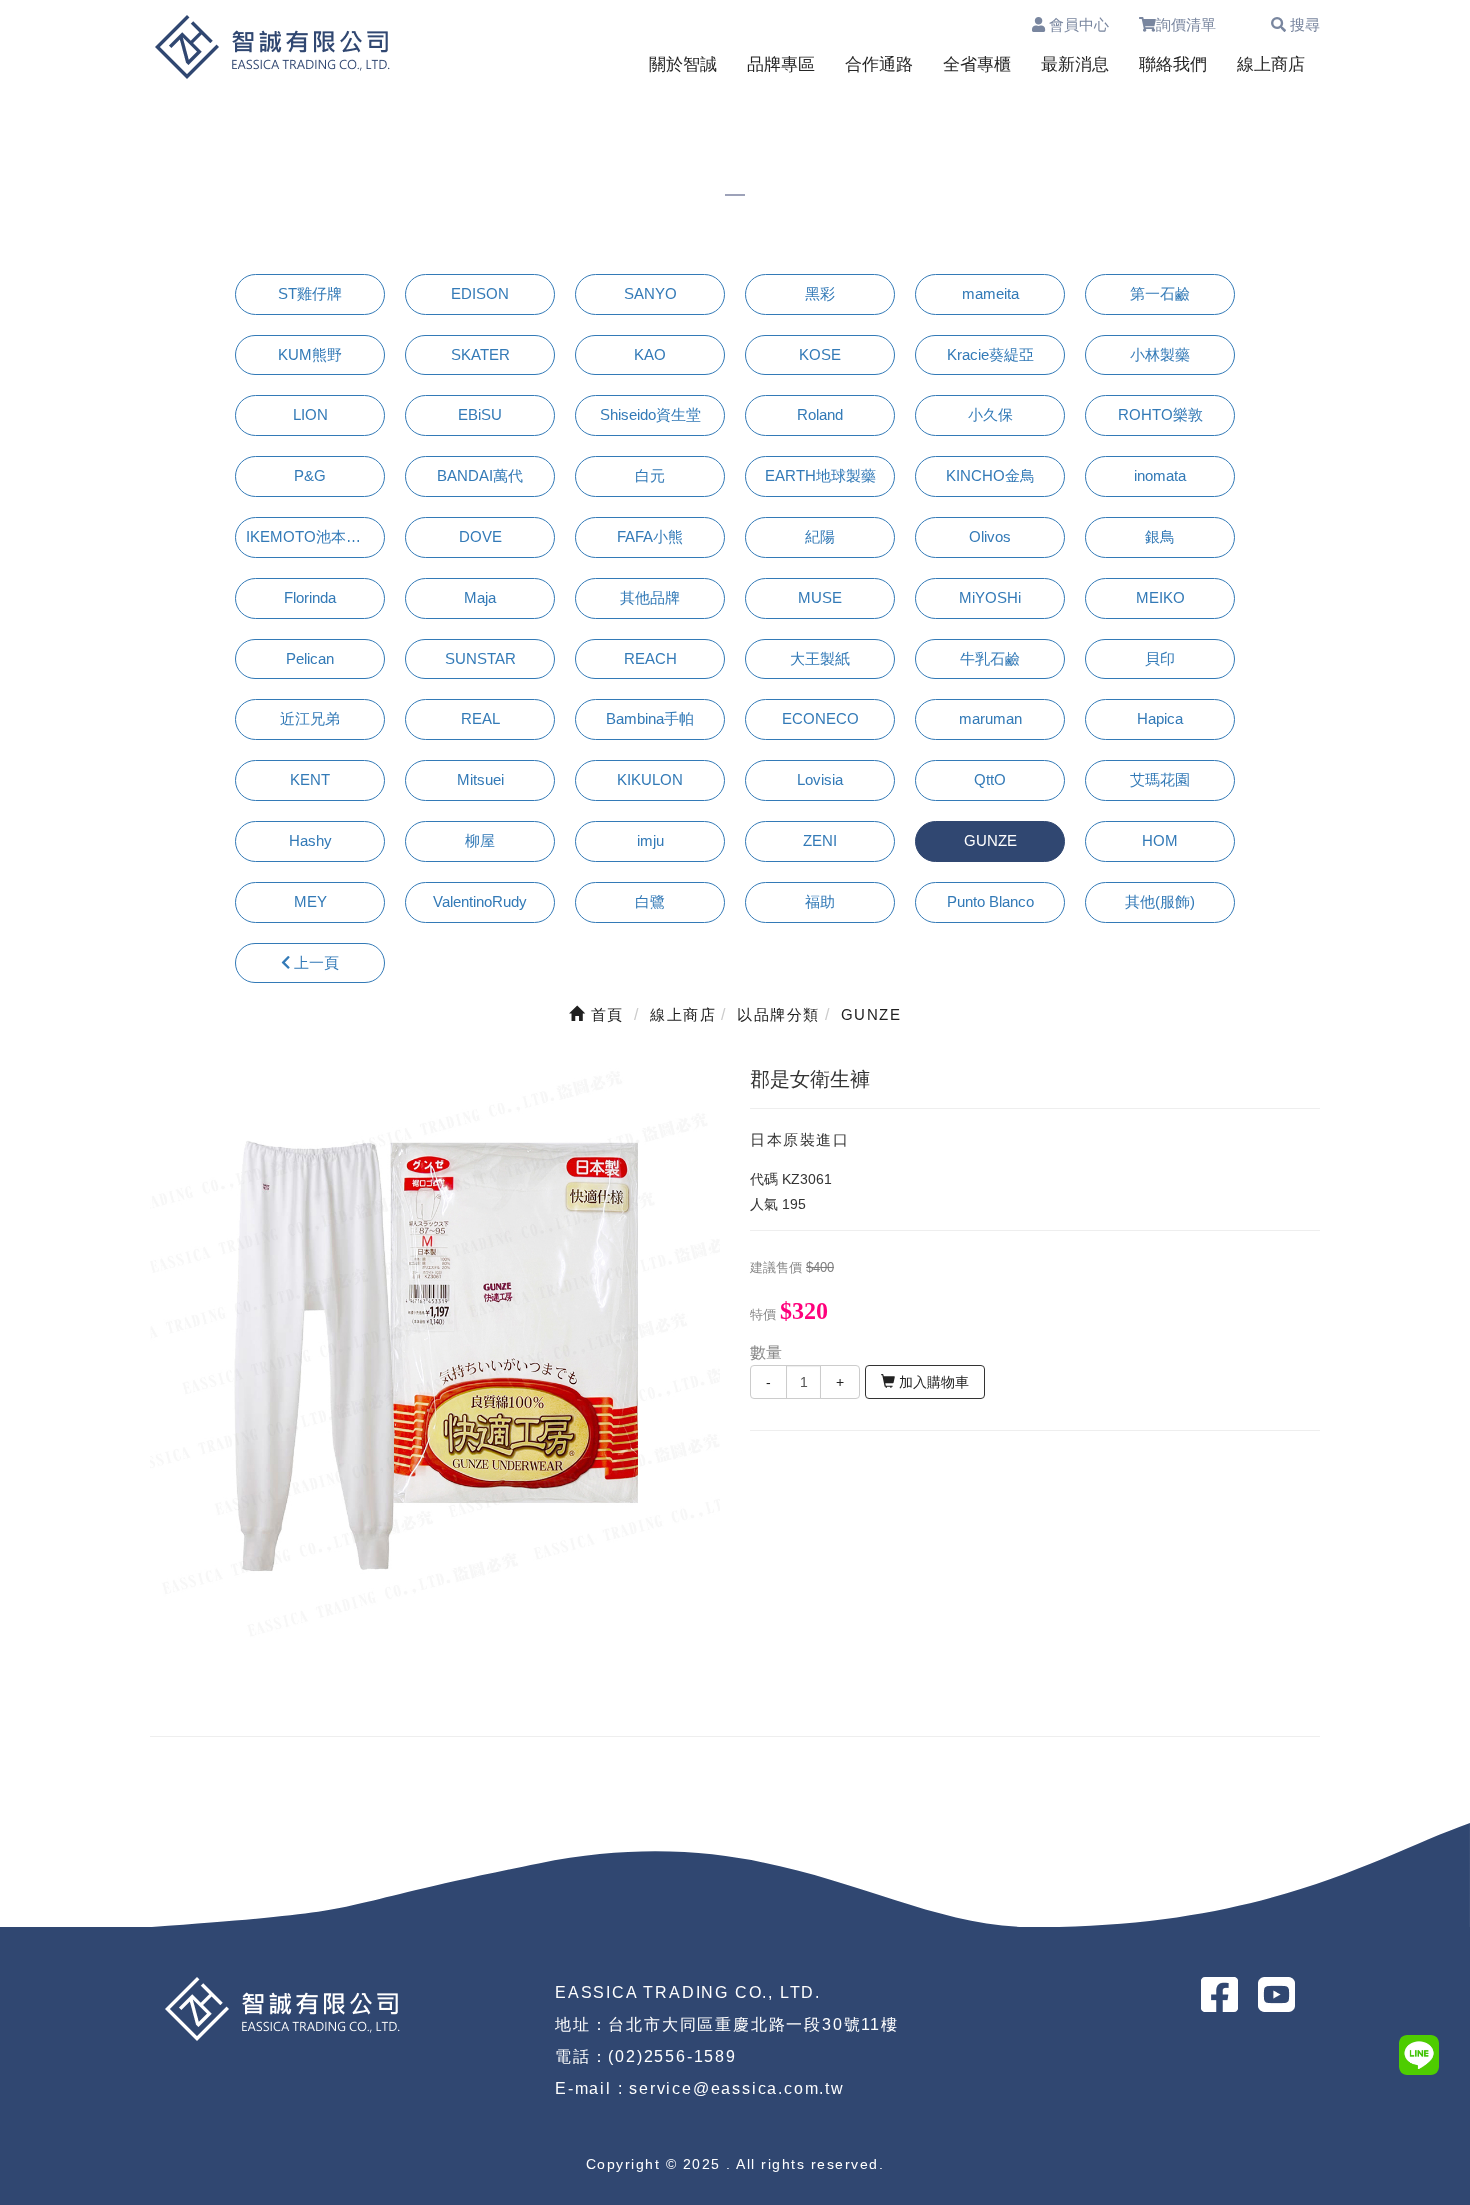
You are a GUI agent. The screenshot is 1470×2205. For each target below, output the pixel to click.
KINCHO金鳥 (990, 475)
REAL (480, 718)
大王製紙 (820, 658)
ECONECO (820, 718)
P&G (310, 475)
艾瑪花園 (1160, 779)
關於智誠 (683, 64)
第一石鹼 (1160, 293)
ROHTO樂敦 (1160, 414)
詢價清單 (1195, 24)
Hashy (310, 840)
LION (310, 414)
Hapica (1160, 718)
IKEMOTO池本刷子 (311, 536)
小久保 (990, 414)
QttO (990, 779)
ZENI (820, 840)
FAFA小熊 (650, 536)
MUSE (820, 597)
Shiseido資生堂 (650, 414)
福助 (820, 901)
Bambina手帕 (650, 718)
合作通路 (879, 64)
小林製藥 (1160, 354)
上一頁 (314, 962)
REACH (650, 658)
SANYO (650, 293)
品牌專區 (781, 64)
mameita (990, 293)
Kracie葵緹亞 (990, 354)
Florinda (310, 597)
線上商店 (1271, 64)
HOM (1160, 840)
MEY (310, 901)
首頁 (604, 1014)
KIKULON (650, 779)
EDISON (480, 293)
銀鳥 (1160, 536)
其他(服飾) (1160, 901)
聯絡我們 (1173, 64)
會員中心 (1077, 24)
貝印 (1160, 658)
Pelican (310, 658)
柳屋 (480, 840)
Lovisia (820, 779)
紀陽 (820, 536)
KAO (650, 354)
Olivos (990, 536)
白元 (650, 475)
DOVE (480, 536)
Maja (480, 597)
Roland (820, 414)
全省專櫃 (977, 64)
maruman (990, 718)
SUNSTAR (480, 658)
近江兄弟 (310, 718)
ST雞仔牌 (310, 293)
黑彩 (820, 293)
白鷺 (650, 901)
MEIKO (1160, 597)
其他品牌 (650, 597)
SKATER (480, 354)
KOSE (820, 354)
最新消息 (1075, 64)
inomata (1160, 475)
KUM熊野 (310, 354)
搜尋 (1303, 24)
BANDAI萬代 (480, 475)
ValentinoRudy (480, 901)
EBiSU (480, 414)
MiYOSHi (990, 597)
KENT (310, 779)
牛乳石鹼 (990, 658)
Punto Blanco (990, 901)
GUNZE (990, 840)
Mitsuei (480, 779)
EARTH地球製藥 (820, 475)
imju (650, 840)
